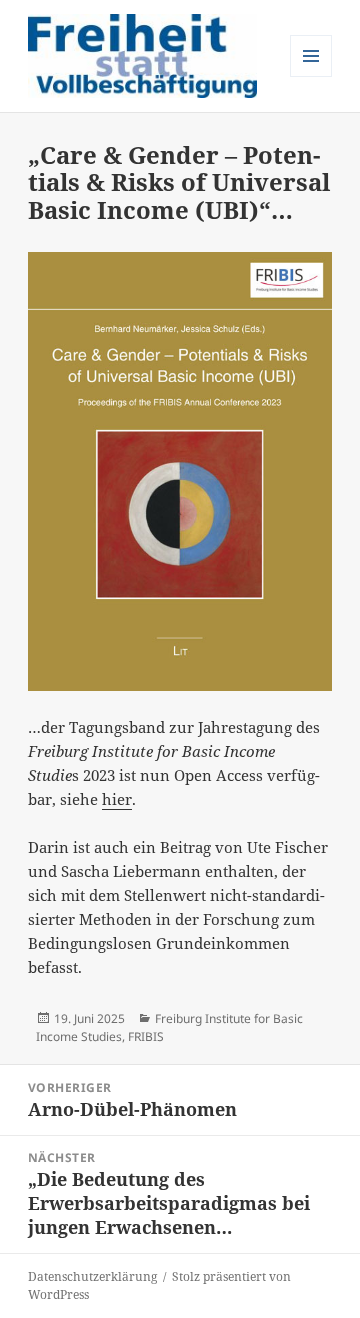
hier (117, 799)
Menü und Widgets (311, 76)
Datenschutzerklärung (92, 1276)
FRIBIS (146, 1036)
